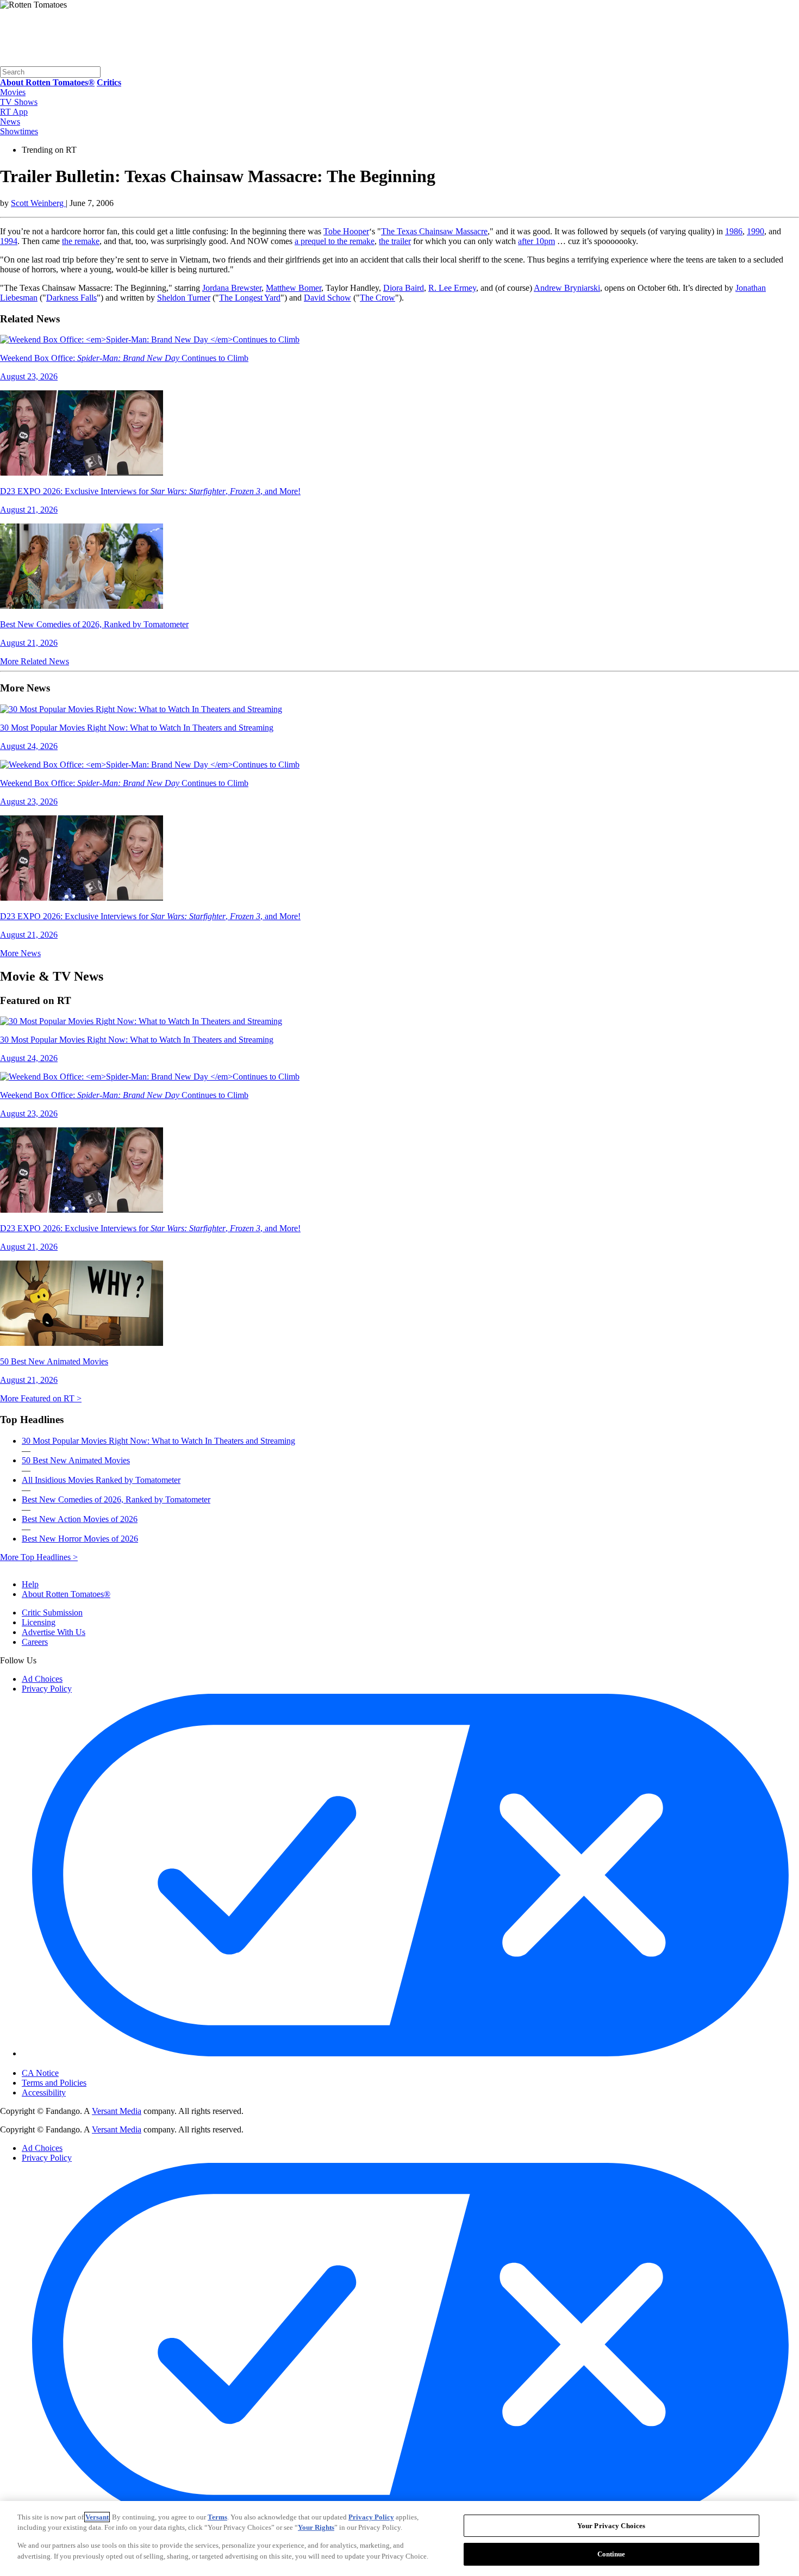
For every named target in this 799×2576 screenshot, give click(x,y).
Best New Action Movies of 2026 (80, 1519)
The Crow (377, 298)
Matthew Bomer (294, 288)
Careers (35, 1642)
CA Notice (40, 2073)
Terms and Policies (54, 2083)
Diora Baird (404, 288)
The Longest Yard (250, 298)
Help (30, 1584)
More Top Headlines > (39, 1557)
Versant (97, 2517)
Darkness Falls (71, 298)
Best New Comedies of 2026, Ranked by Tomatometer (116, 1499)
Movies (13, 92)
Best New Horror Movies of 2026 (80, 1539)
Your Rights (316, 2527)
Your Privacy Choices (68, 2064)
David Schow (327, 298)
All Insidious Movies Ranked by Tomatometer (101, 1480)
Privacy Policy (47, 1689)
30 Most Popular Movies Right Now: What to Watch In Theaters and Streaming (158, 1441)
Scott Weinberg (38, 203)
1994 (9, 241)
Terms (217, 2517)
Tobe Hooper (346, 231)
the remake (81, 241)
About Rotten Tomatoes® (66, 1594)
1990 (756, 231)
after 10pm (536, 241)
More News (20, 953)
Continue (611, 2553)
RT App (14, 112)
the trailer (395, 241)
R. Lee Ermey (452, 288)
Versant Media (117, 2111)
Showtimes (19, 131)
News (10, 121)
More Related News (35, 661)
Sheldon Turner (184, 298)
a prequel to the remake (335, 241)
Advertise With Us (54, 1632)
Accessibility (44, 2092)
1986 (734, 231)
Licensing (39, 1622)
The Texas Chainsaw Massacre (434, 231)
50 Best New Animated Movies (76, 1460)
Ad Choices (42, 1679)
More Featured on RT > (41, 1398)
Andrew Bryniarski (567, 288)
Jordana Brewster (232, 288)
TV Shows (19, 102)
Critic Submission (52, 1613)
